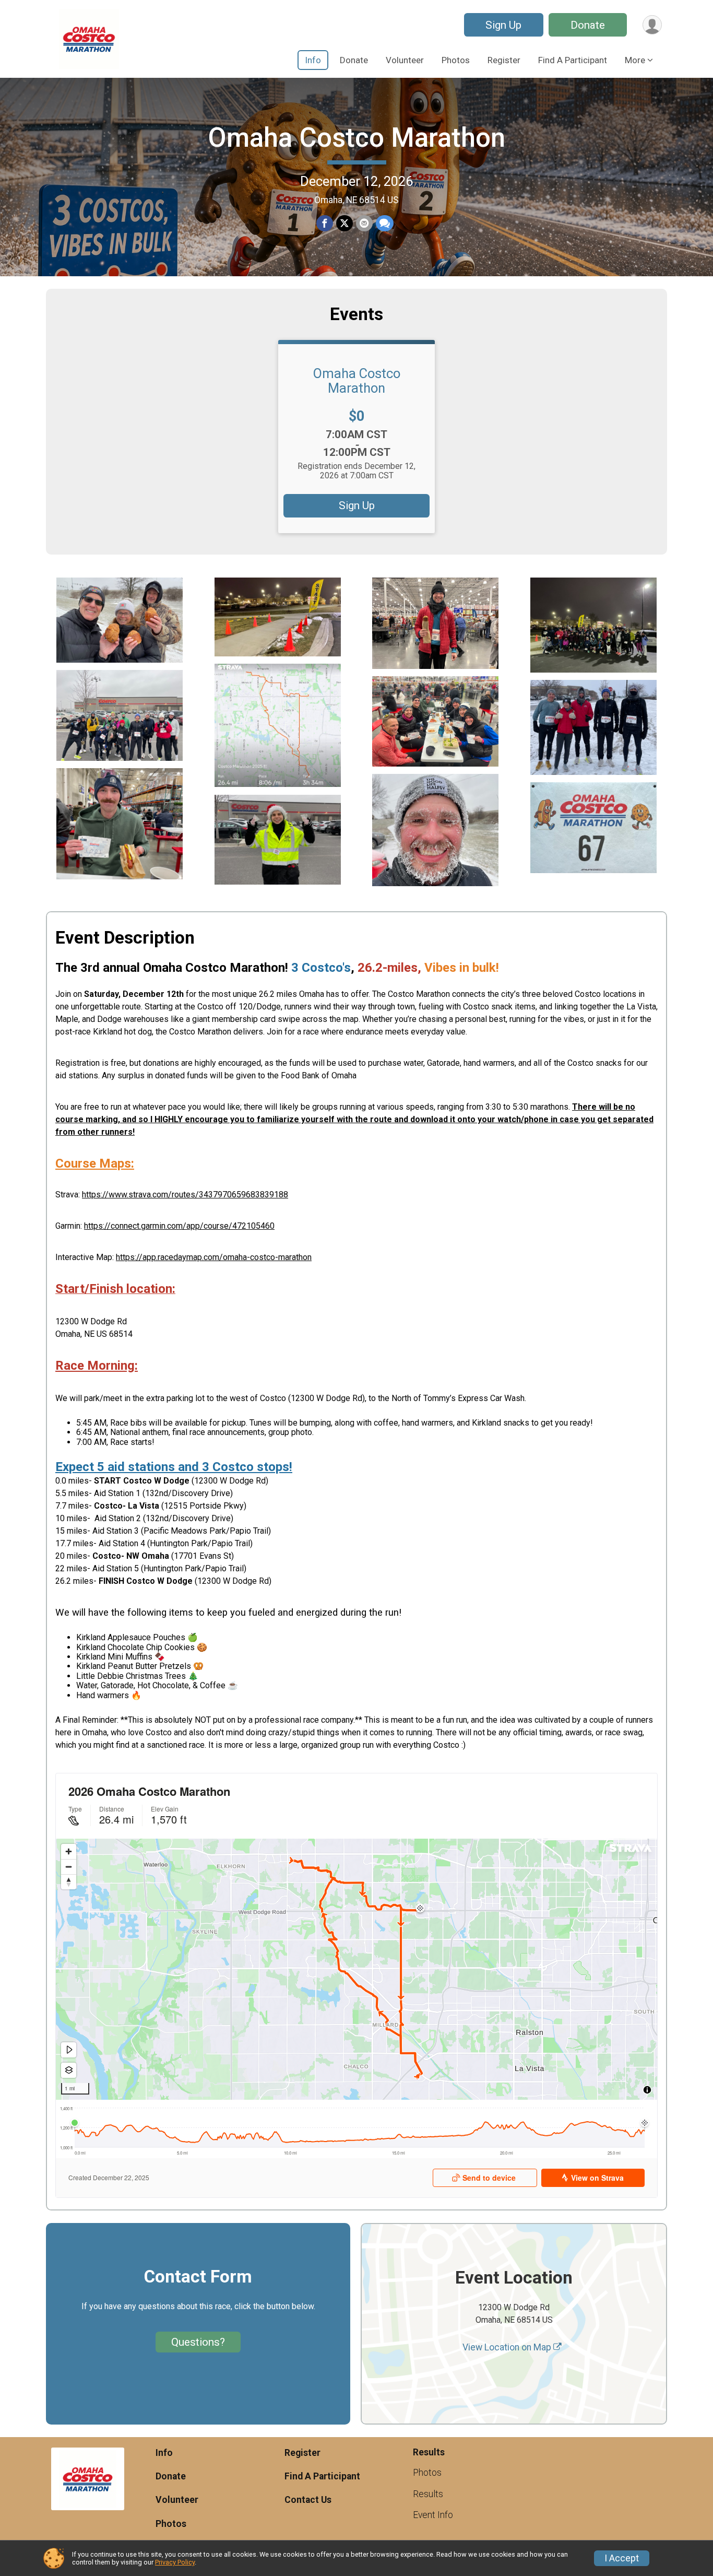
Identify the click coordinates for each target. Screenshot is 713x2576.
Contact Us (308, 2500)
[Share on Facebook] (325, 224)
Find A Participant (573, 60)
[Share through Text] (385, 224)
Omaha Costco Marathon (356, 138)
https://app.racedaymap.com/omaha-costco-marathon (214, 1257)
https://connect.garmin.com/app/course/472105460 (179, 1226)
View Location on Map (508, 2347)
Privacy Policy (175, 2562)
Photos (456, 60)
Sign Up (503, 25)
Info (313, 60)
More (635, 60)
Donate (588, 25)
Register (504, 60)
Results (428, 2494)
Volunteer (405, 60)
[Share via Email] (364, 224)
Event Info (433, 2515)
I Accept (622, 2558)
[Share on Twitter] (344, 224)
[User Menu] (652, 25)
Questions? (198, 2342)
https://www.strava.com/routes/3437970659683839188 (185, 1195)
